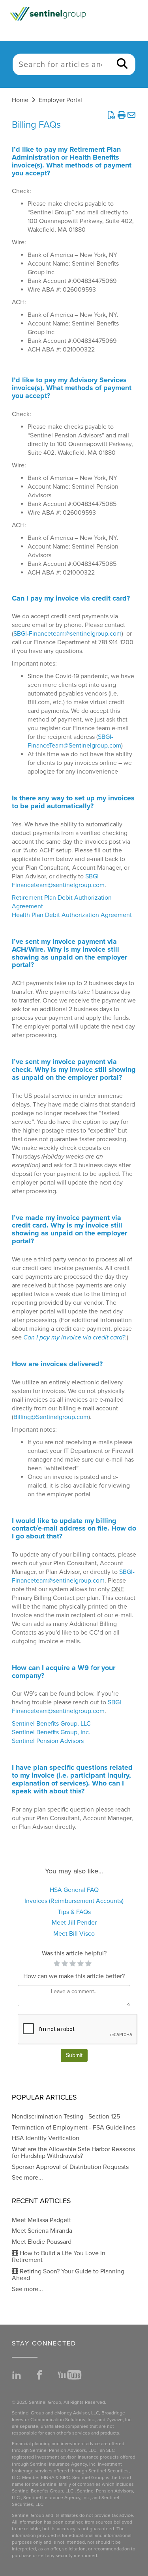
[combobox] (61, 64)
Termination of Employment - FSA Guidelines (74, 2128)
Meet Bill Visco (74, 1934)
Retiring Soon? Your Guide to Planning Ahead (68, 2275)
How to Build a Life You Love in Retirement (59, 2257)
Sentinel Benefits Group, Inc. (51, 1732)
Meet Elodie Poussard (42, 2242)
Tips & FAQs (74, 1912)
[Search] (122, 64)
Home (20, 100)
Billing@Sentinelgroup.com (51, 1417)
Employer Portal (60, 100)
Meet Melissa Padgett (41, 2220)
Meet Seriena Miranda (42, 2231)
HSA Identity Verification (46, 2138)
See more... (27, 2178)
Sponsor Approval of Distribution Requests (70, 2167)
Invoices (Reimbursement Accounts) (74, 1901)
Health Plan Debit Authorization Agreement (72, 915)
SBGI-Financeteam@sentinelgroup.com (67, 634)
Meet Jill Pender (74, 1923)
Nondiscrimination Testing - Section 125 (66, 2117)
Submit (74, 2055)
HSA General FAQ (74, 1890)
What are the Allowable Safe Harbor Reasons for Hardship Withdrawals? (73, 2153)
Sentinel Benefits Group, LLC (51, 1724)
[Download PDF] (111, 115)
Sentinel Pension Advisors (48, 1741)
